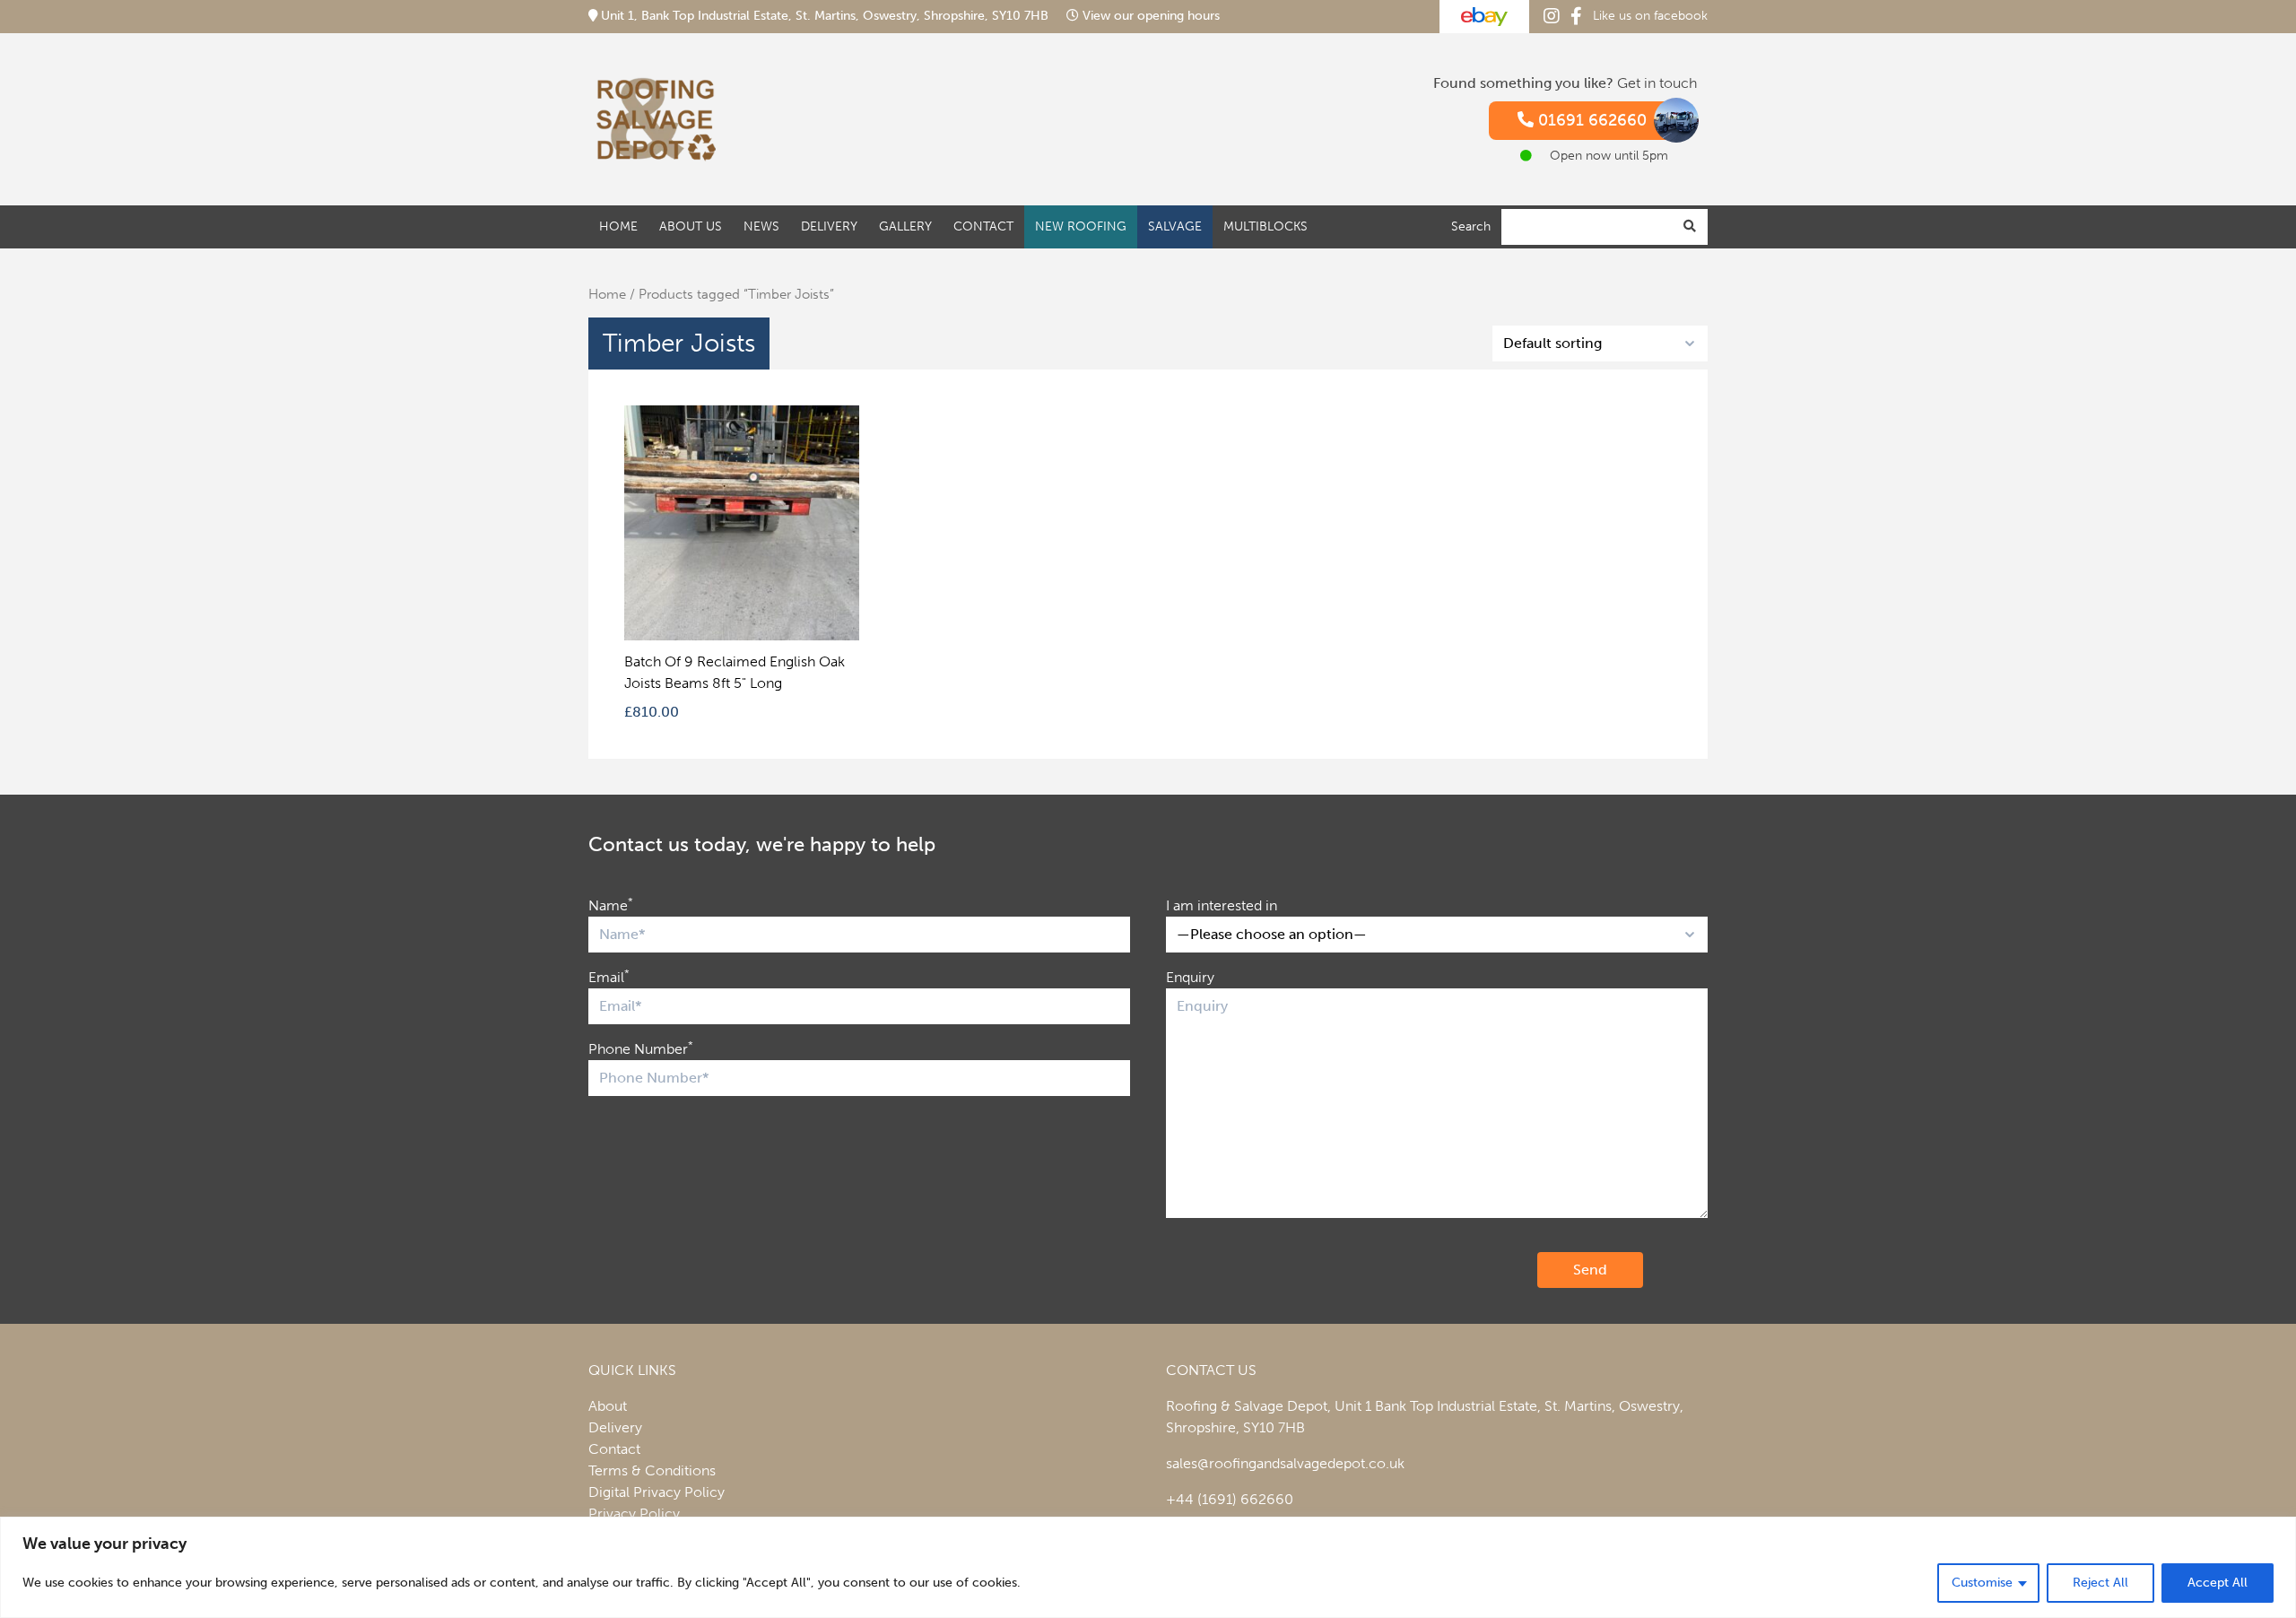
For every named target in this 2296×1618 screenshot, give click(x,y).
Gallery (905, 226)
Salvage (1175, 226)
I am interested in (1222, 905)
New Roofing (1081, 226)
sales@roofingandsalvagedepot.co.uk (1285, 1463)
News (761, 226)
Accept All (2218, 1583)
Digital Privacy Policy (657, 1492)
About (608, 1406)
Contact (983, 226)
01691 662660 (1590, 120)
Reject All (2100, 1583)
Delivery (829, 226)
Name (611, 905)
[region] (1148, 1567)
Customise (1982, 1583)
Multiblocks (1265, 226)
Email (609, 976)
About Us (691, 226)
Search (1471, 226)
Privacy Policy (634, 1514)
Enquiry (1190, 977)
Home (618, 226)
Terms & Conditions (652, 1470)
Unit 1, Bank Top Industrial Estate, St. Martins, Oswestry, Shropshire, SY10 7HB (825, 16)
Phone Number (641, 1048)
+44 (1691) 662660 (1230, 1499)
